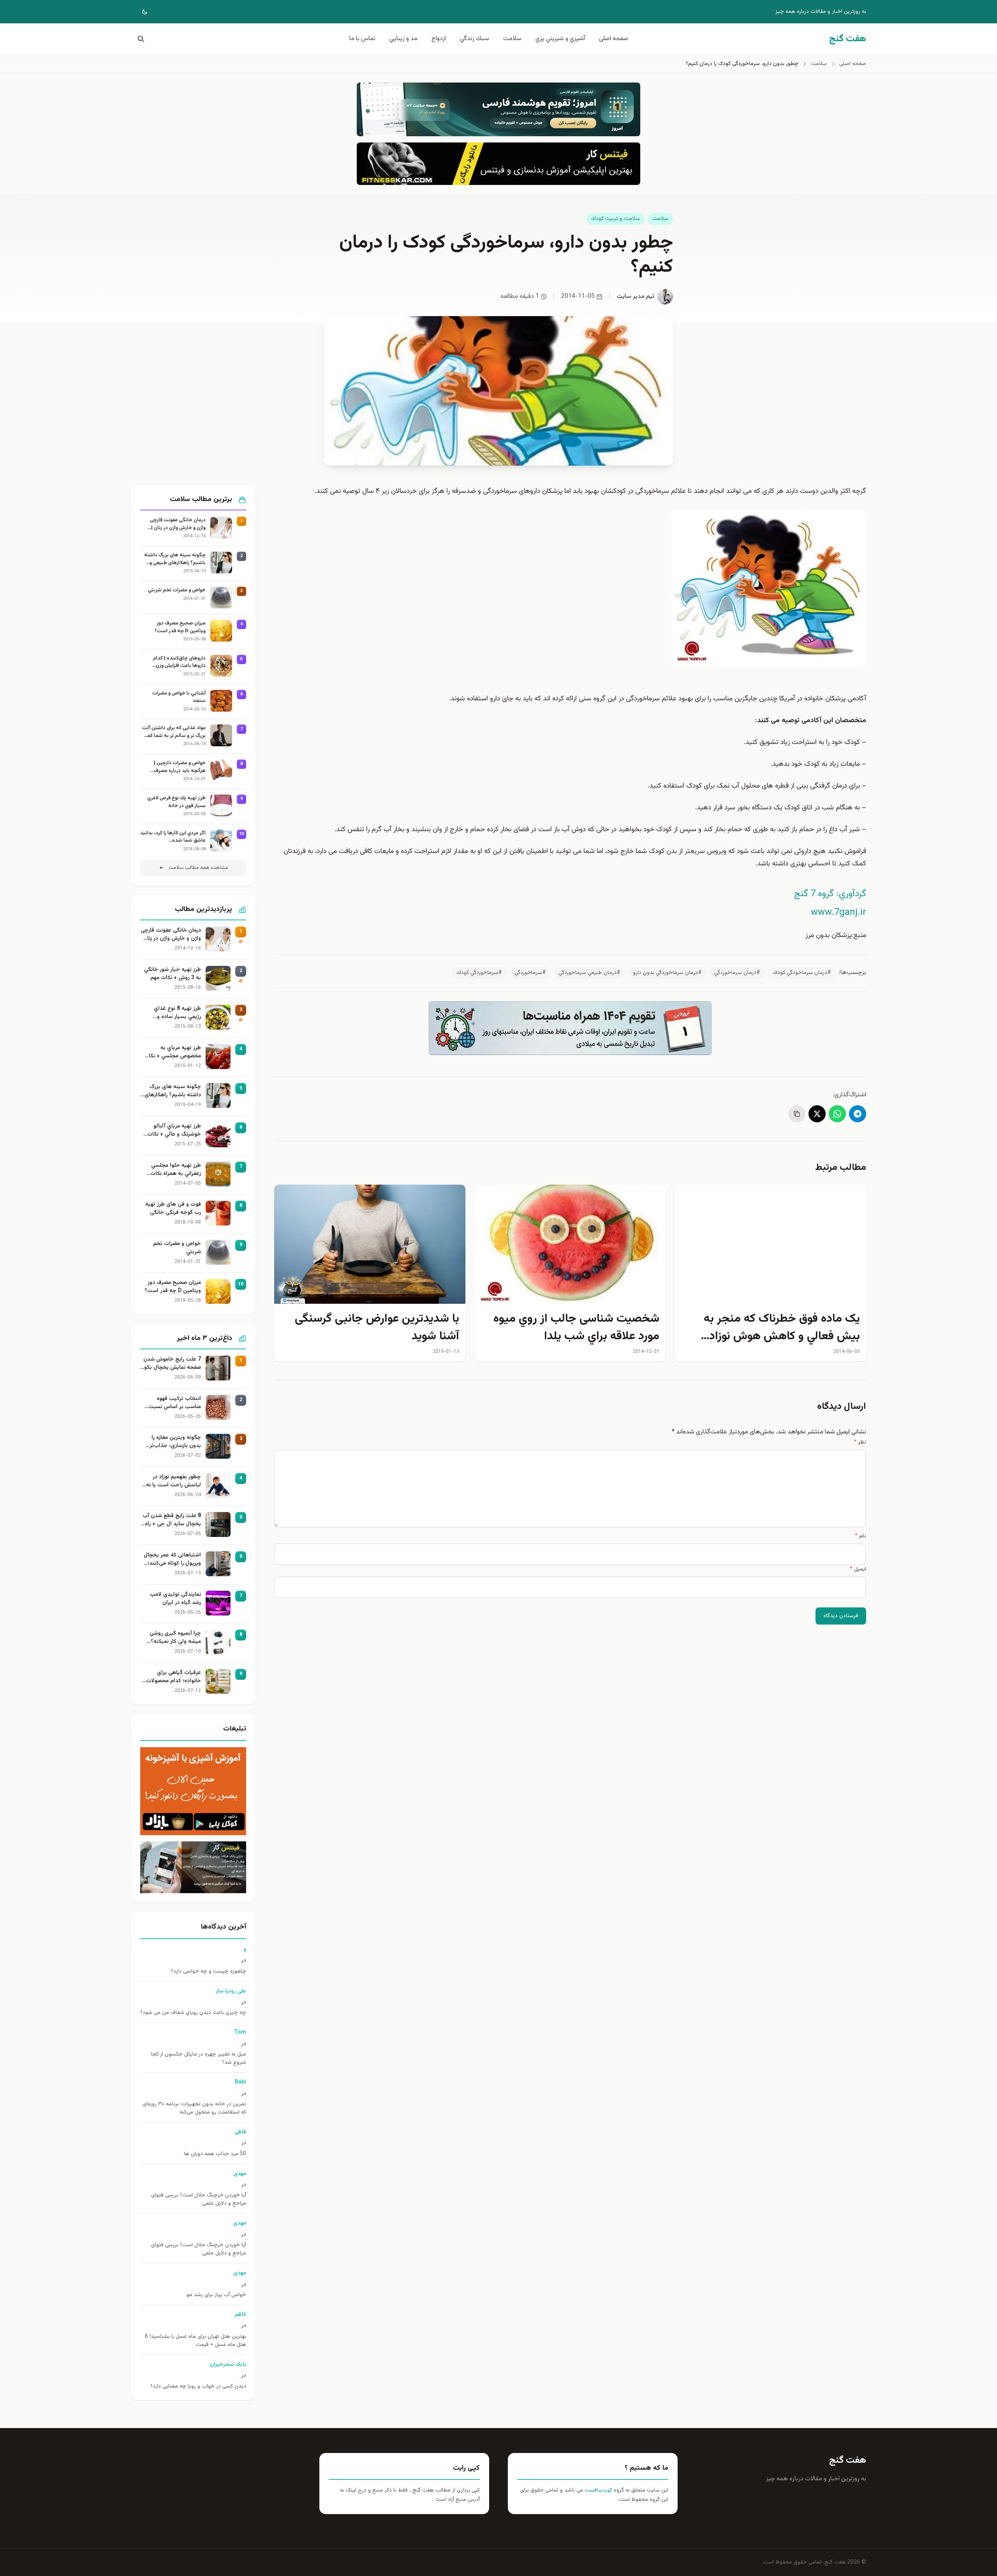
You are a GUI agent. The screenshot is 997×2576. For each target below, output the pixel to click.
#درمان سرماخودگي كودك (802, 973)
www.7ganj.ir (838, 913)
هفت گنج (848, 2460)
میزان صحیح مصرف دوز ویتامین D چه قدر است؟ (180, 627)
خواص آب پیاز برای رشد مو (216, 2295)
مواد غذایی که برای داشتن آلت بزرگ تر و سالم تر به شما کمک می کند (174, 732)
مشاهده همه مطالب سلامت (198, 868)
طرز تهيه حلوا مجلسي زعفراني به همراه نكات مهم (176, 1170)
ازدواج (439, 39)
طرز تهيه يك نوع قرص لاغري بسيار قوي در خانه (176, 802)
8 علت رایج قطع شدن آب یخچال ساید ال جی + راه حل (172, 1520)
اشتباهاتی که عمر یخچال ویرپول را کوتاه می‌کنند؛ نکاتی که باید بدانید (172, 1560)
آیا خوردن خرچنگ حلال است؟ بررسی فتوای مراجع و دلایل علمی (199, 2200)
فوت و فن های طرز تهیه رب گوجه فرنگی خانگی (173, 1209)
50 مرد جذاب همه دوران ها (215, 2154)
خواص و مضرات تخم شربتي (177, 590)
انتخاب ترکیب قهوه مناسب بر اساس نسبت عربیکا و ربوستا (175, 1403)
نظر (860, 1442)
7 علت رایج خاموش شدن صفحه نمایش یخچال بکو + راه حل (172, 1364)
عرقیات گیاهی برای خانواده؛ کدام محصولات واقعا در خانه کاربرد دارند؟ (172, 1677)
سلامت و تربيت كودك (616, 219)
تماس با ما (362, 39)
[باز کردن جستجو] (139, 39)
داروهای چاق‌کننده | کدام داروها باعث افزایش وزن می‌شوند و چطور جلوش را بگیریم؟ (179, 662)
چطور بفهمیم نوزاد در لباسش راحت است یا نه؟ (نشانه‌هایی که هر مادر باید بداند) (172, 1481)
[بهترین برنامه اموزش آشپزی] (193, 1791)
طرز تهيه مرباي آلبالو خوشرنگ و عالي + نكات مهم (174, 1131)
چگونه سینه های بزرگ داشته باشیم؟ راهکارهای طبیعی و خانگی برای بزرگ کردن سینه (175, 559)
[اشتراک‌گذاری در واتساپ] (837, 1114)
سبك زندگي (475, 39)
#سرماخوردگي (530, 973)
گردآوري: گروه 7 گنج (830, 894)
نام (860, 1536)
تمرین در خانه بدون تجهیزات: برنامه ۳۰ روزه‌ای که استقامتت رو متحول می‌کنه (194, 2108)
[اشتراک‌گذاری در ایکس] (817, 1114)
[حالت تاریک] (139, 12)
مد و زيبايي (403, 39)
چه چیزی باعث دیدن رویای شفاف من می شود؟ (193, 2013)
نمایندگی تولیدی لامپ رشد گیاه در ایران (175, 1599)
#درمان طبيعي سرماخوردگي (589, 973)
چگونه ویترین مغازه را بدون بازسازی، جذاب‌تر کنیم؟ (175, 1442)
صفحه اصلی (614, 39)
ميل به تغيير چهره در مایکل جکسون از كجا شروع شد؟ (198, 2059)
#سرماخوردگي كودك (479, 973)
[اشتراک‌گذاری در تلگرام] (858, 1114)
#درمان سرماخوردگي (737, 973)
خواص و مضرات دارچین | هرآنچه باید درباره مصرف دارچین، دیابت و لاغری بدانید (176, 767)
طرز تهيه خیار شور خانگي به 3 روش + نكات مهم (173, 974)
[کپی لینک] (797, 1114)
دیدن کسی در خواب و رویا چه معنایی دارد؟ (198, 2387)
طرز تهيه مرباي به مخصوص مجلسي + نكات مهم (172, 1052)
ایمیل (858, 1569)
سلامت (512, 39)
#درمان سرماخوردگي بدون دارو (667, 973)
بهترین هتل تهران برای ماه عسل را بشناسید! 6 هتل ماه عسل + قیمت (196, 2341)
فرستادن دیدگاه (841, 1616)
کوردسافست (598, 2490)
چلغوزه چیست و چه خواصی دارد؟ (209, 1972)
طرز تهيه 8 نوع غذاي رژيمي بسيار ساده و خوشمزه (177, 1013)
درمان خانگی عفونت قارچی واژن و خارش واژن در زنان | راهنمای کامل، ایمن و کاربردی (175, 524)
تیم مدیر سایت (636, 296)
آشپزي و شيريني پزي (560, 39)
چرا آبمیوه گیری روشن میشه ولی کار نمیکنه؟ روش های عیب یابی (175, 1638)
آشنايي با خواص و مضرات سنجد (179, 697)
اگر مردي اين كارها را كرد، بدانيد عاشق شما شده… (173, 837)
